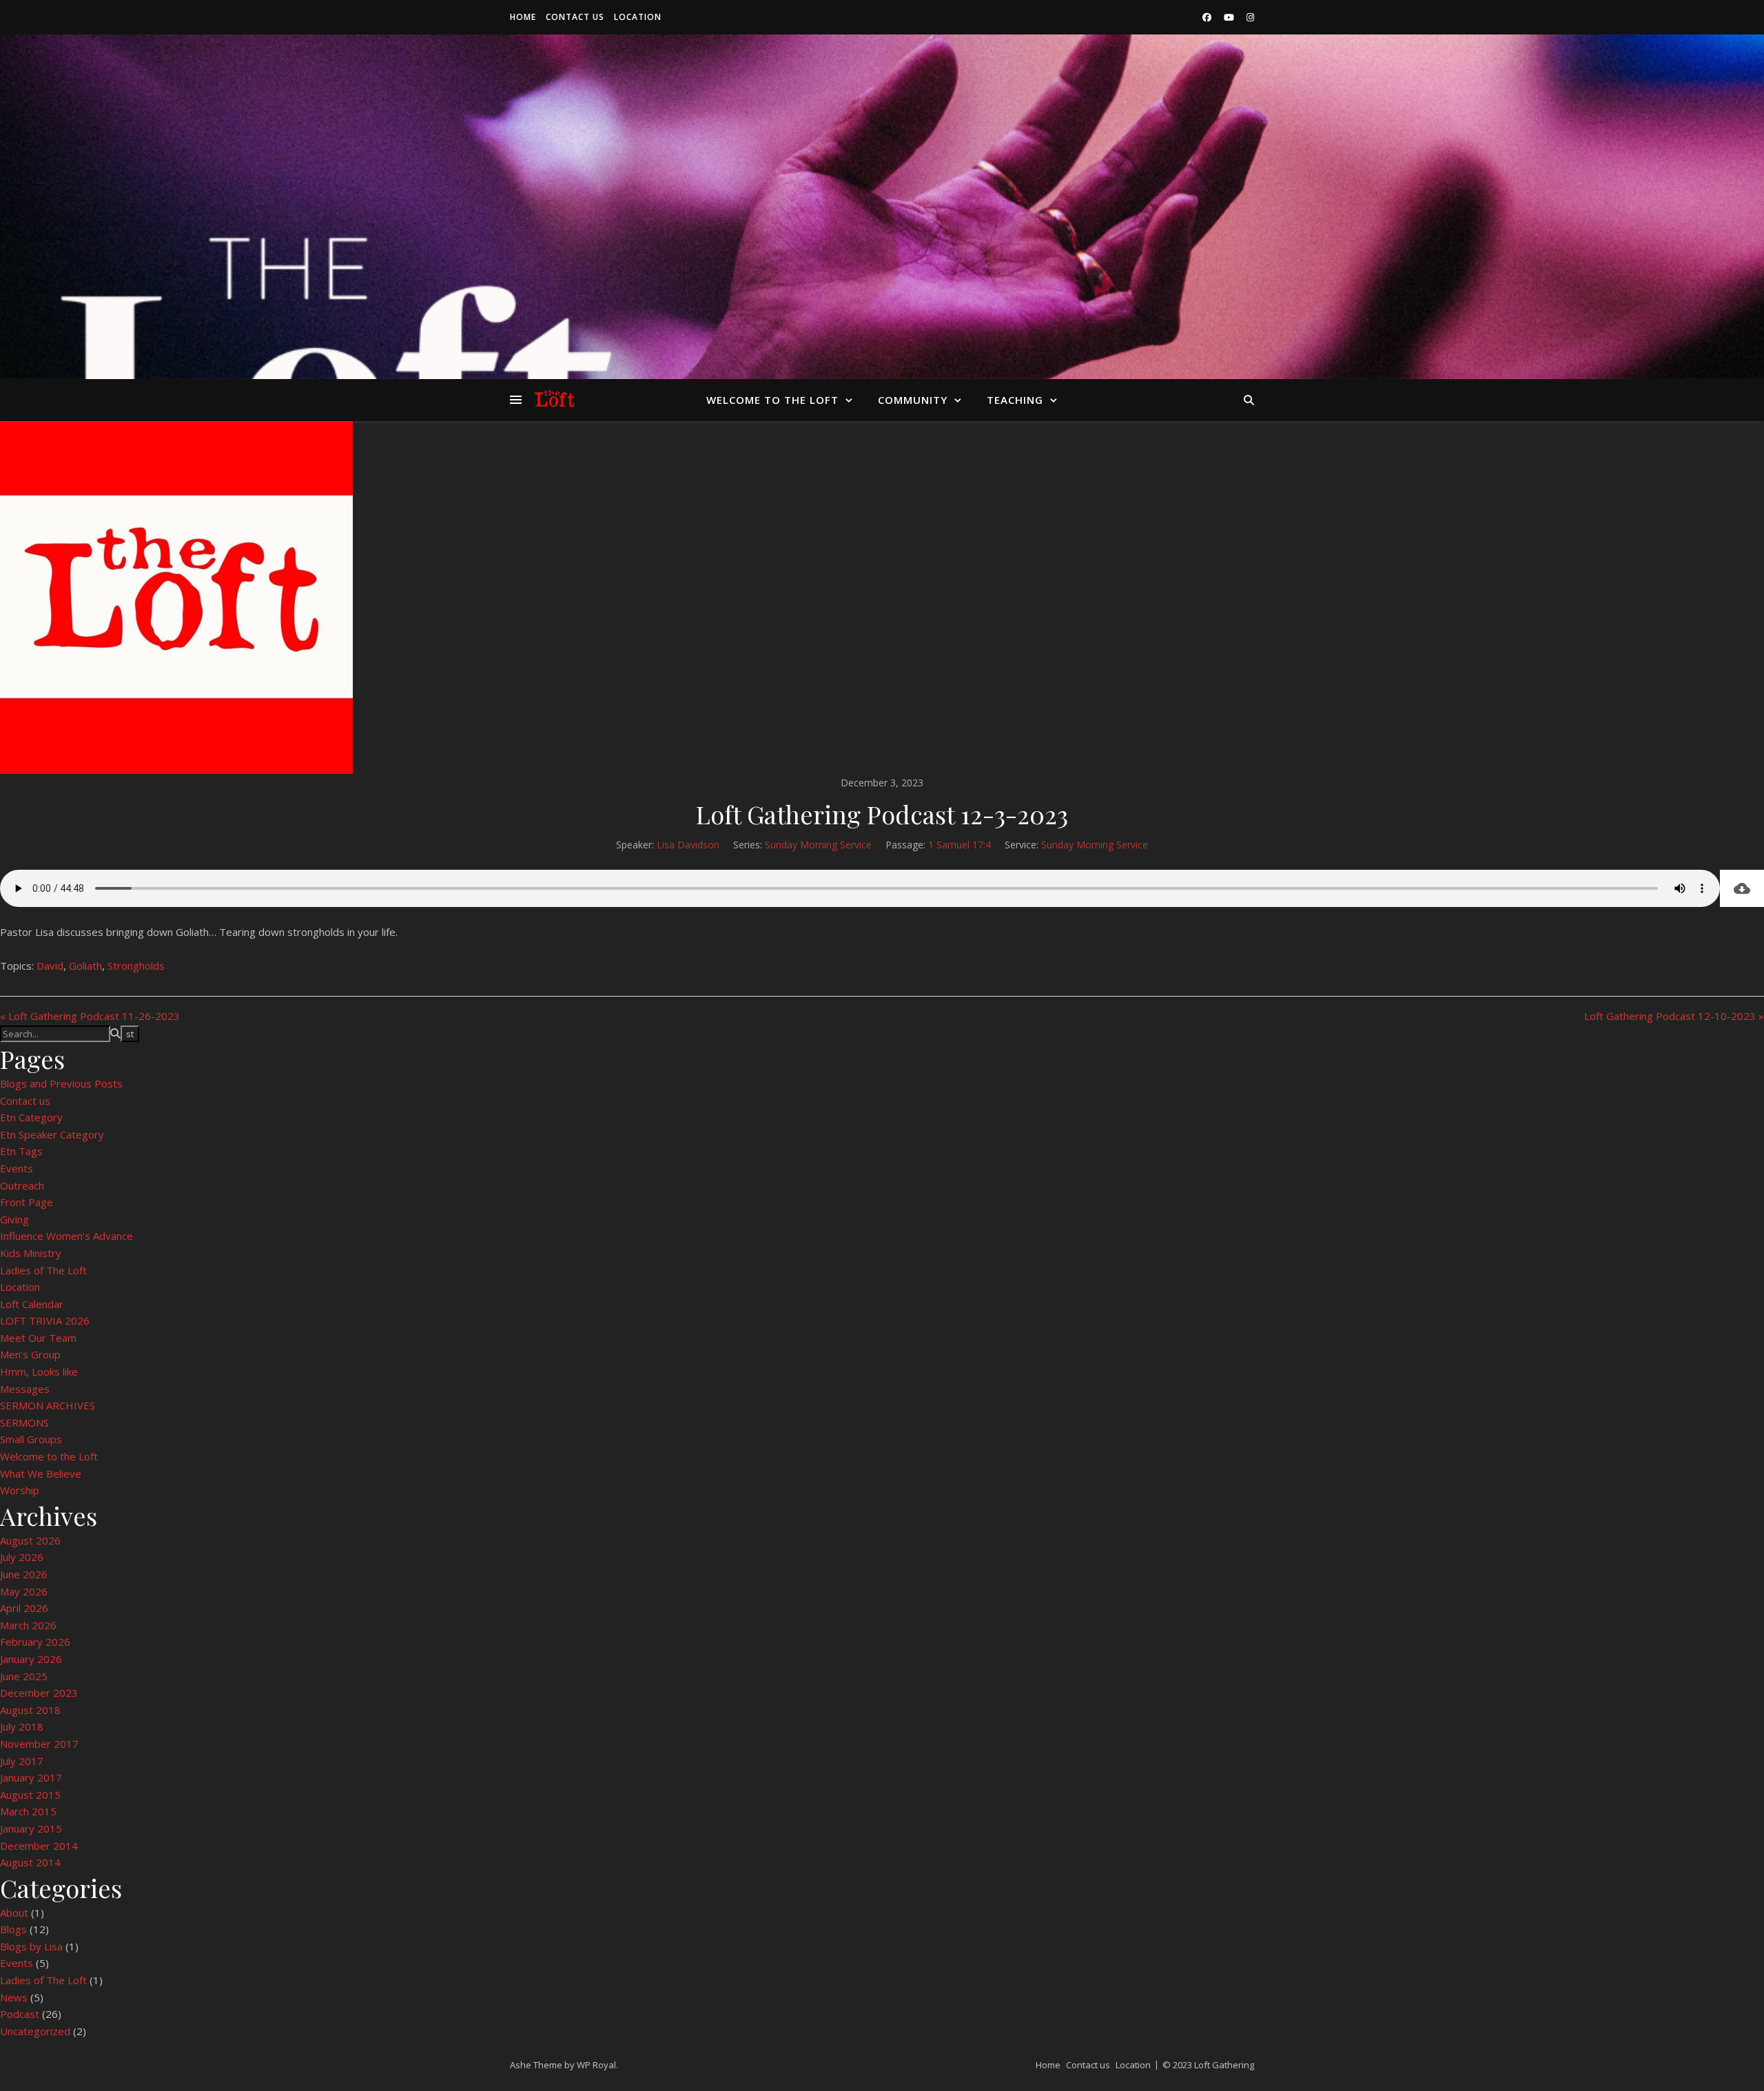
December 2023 (39, 1693)
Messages (25, 1389)
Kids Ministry (31, 1253)
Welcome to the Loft (772, 400)
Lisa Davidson (688, 845)
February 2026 (35, 1642)
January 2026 (31, 1659)
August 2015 (30, 1795)
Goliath (85, 966)
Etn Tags (21, 1151)
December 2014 (39, 1846)
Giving (14, 1219)
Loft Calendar (32, 1304)
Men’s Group (30, 1354)
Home (523, 17)
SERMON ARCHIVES (48, 1405)
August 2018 (30, 1710)
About (14, 1912)
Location (638, 17)
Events (17, 1168)
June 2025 (24, 1676)
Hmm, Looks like (39, 1371)
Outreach (22, 1185)
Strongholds (136, 966)
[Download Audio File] (1742, 888)
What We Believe (41, 1473)
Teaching (1015, 400)
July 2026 (22, 1557)
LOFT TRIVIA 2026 (45, 1320)
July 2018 (22, 1726)
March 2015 (28, 1811)
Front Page (27, 1202)
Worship (20, 1490)
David (50, 966)
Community (913, 400)
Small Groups (31, 1439)
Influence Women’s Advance (66, 1236)
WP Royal (596, 2065)
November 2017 (39, 1744)
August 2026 (30, 1540)
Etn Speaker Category (52, 1134)
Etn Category (31, 1117)
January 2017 (31, 1777)
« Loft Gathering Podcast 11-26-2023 (90, 1016)
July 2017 (22, 1761)
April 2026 (24, 1608)
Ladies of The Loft (43, 1270)
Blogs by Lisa (31, 1946)
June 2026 (24, 1574)
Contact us (575, 17)
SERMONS (24, 1422)
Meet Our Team (38, 1338)
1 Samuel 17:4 (960, 845)
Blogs (13, 1929)
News (14, 1997)
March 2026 (28, 1625)
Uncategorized (35, 2031)
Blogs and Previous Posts (61, 1083)
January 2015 (31, 1828)
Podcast (20, 2014)
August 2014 (30, 1862)
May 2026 (24, 1591)
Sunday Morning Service (818, 845)
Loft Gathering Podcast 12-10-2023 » (1674, 1016)
